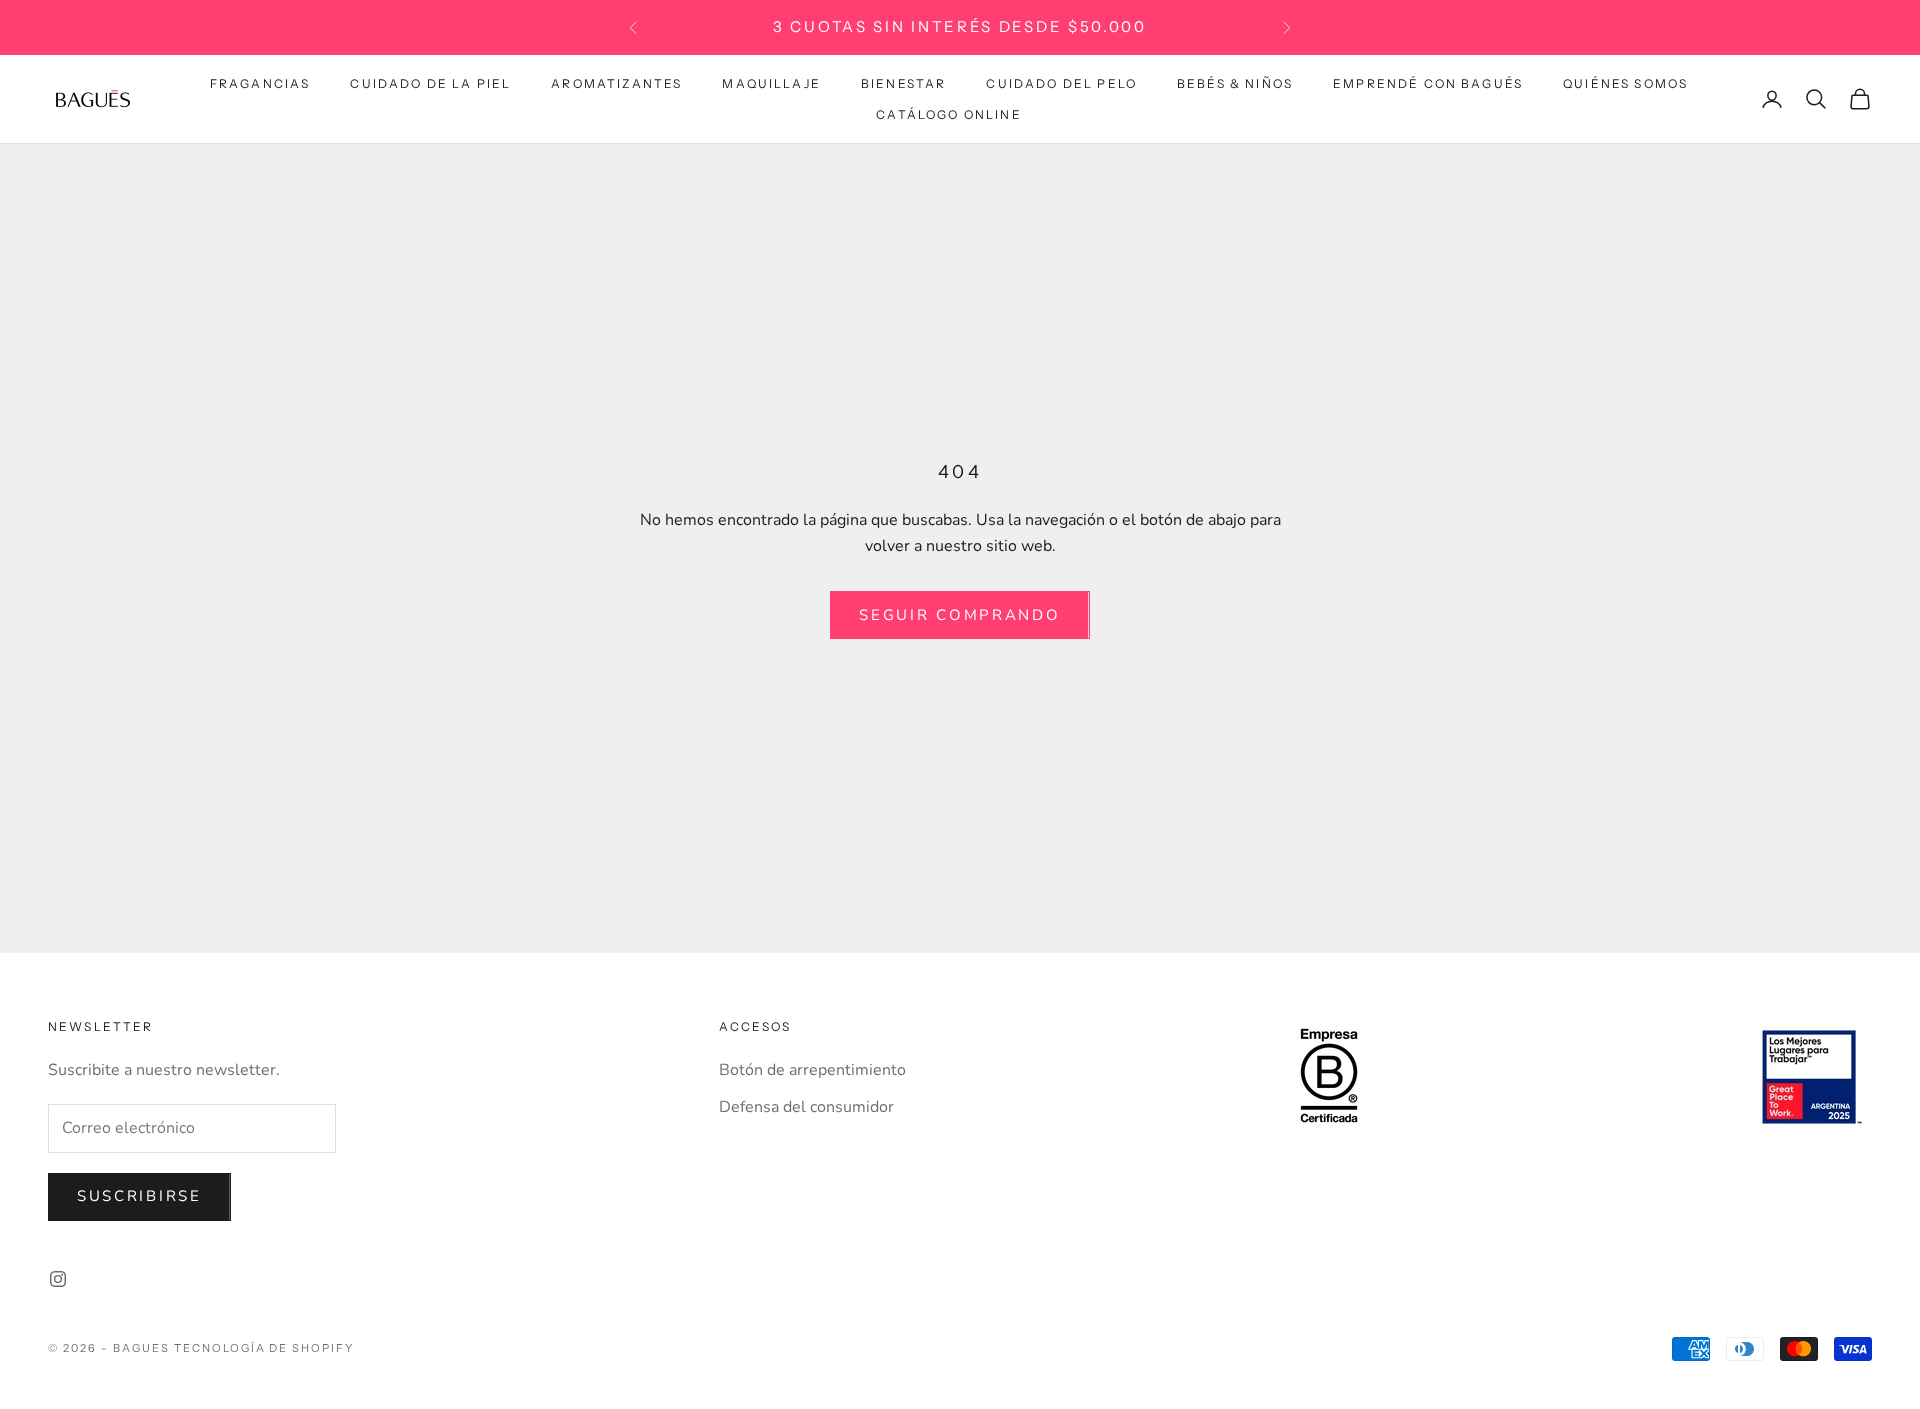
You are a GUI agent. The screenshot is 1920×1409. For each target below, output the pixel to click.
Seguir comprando (959, 615)
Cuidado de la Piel (430, 83)
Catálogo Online (948, 113)
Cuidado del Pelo (1061, 83)
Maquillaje (771, 83)
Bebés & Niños (1235, 83)
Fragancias (260, 83)
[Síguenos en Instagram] (58, 1279)
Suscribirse (139, 1196)
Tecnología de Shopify (264, 1348)
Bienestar (903, 83)
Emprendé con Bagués (1428, 83)
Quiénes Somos (1625, 83)
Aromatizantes (616, 83)
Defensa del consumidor (806, 1107)
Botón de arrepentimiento (812, 1070)
